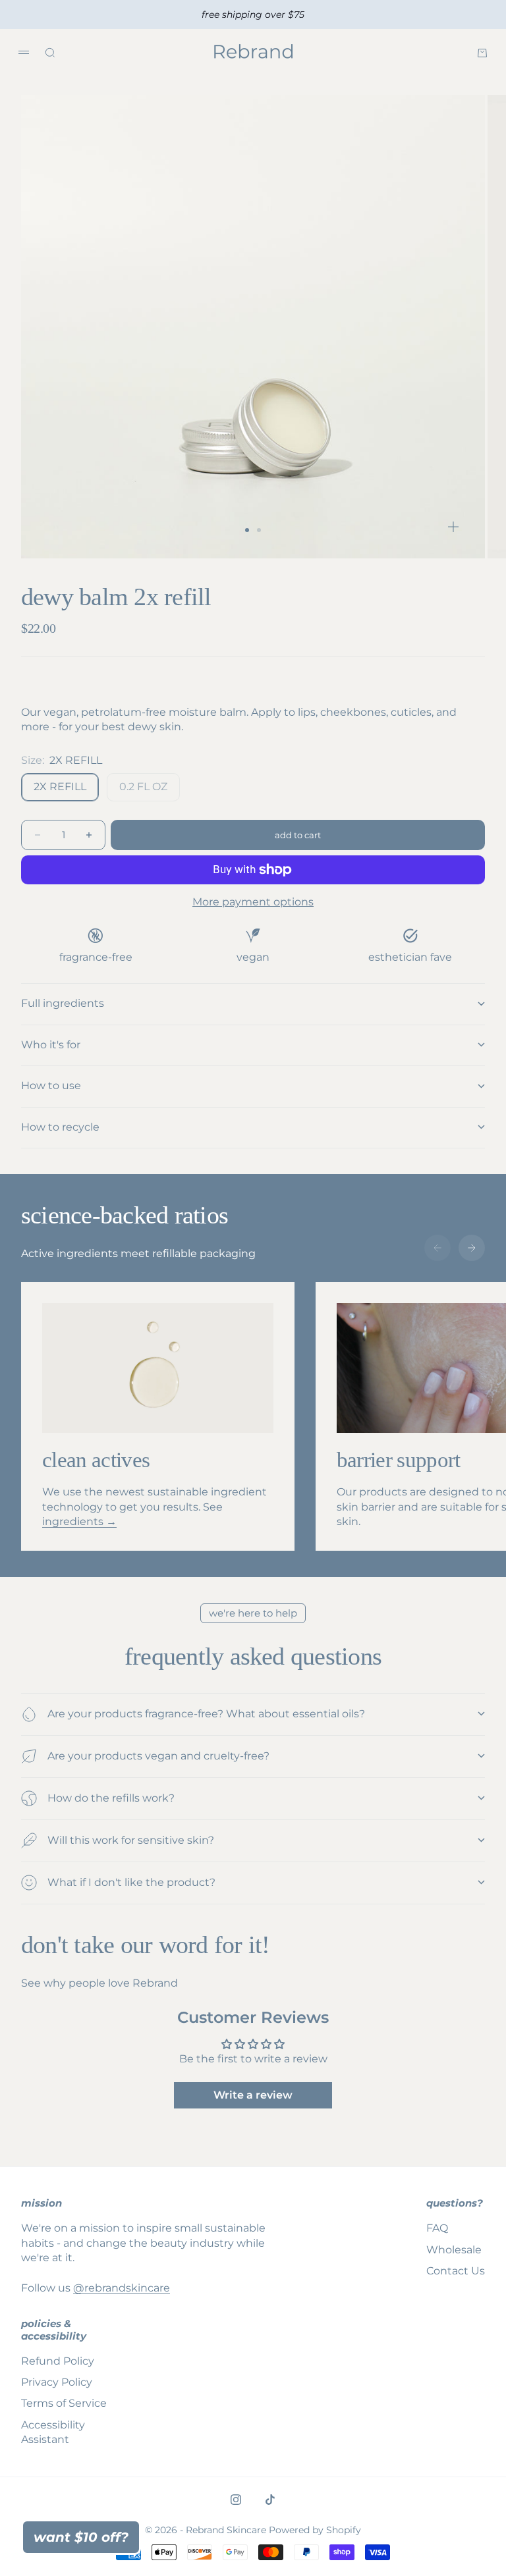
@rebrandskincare (122, 2288)
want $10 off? (81, 2537)
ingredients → (79, 1521)
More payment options (253, 902)
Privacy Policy (57, 2382)
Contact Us (456, 2271)
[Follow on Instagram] (236, 2500)
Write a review (253, 2095)
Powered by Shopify (315, 2530)
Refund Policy (58, 2361)
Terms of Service (64, 2403)
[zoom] (453, 527)
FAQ (437, 2228)
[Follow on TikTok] (270, 2500)
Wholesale (454, 2250)
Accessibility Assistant (53, 2432)
